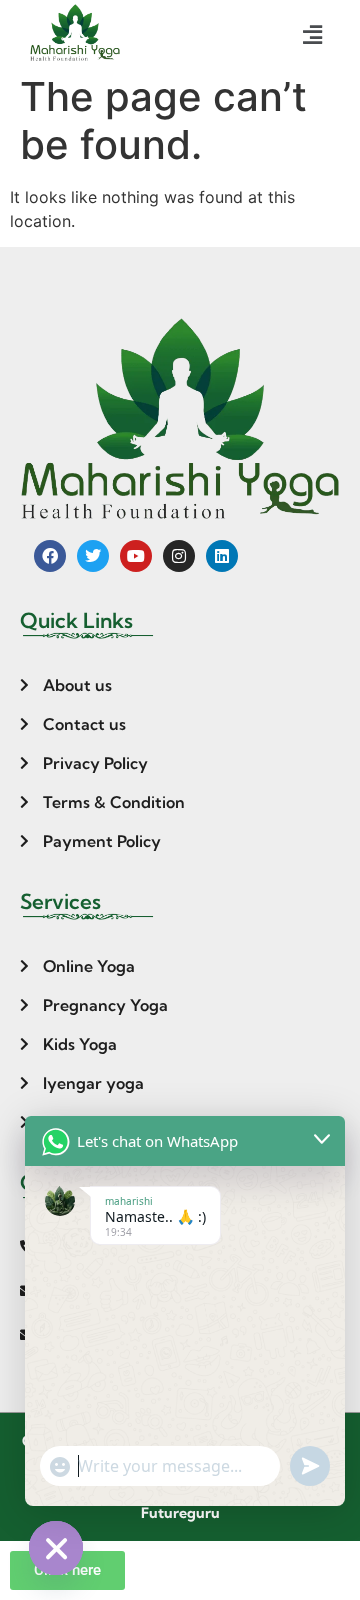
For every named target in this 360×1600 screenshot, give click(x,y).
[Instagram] (179, 556)
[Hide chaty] (56, 1548)
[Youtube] (136, 556)
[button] (313, 35)
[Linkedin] (222, 556)
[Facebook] (50, 556)
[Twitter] (93, 556)
